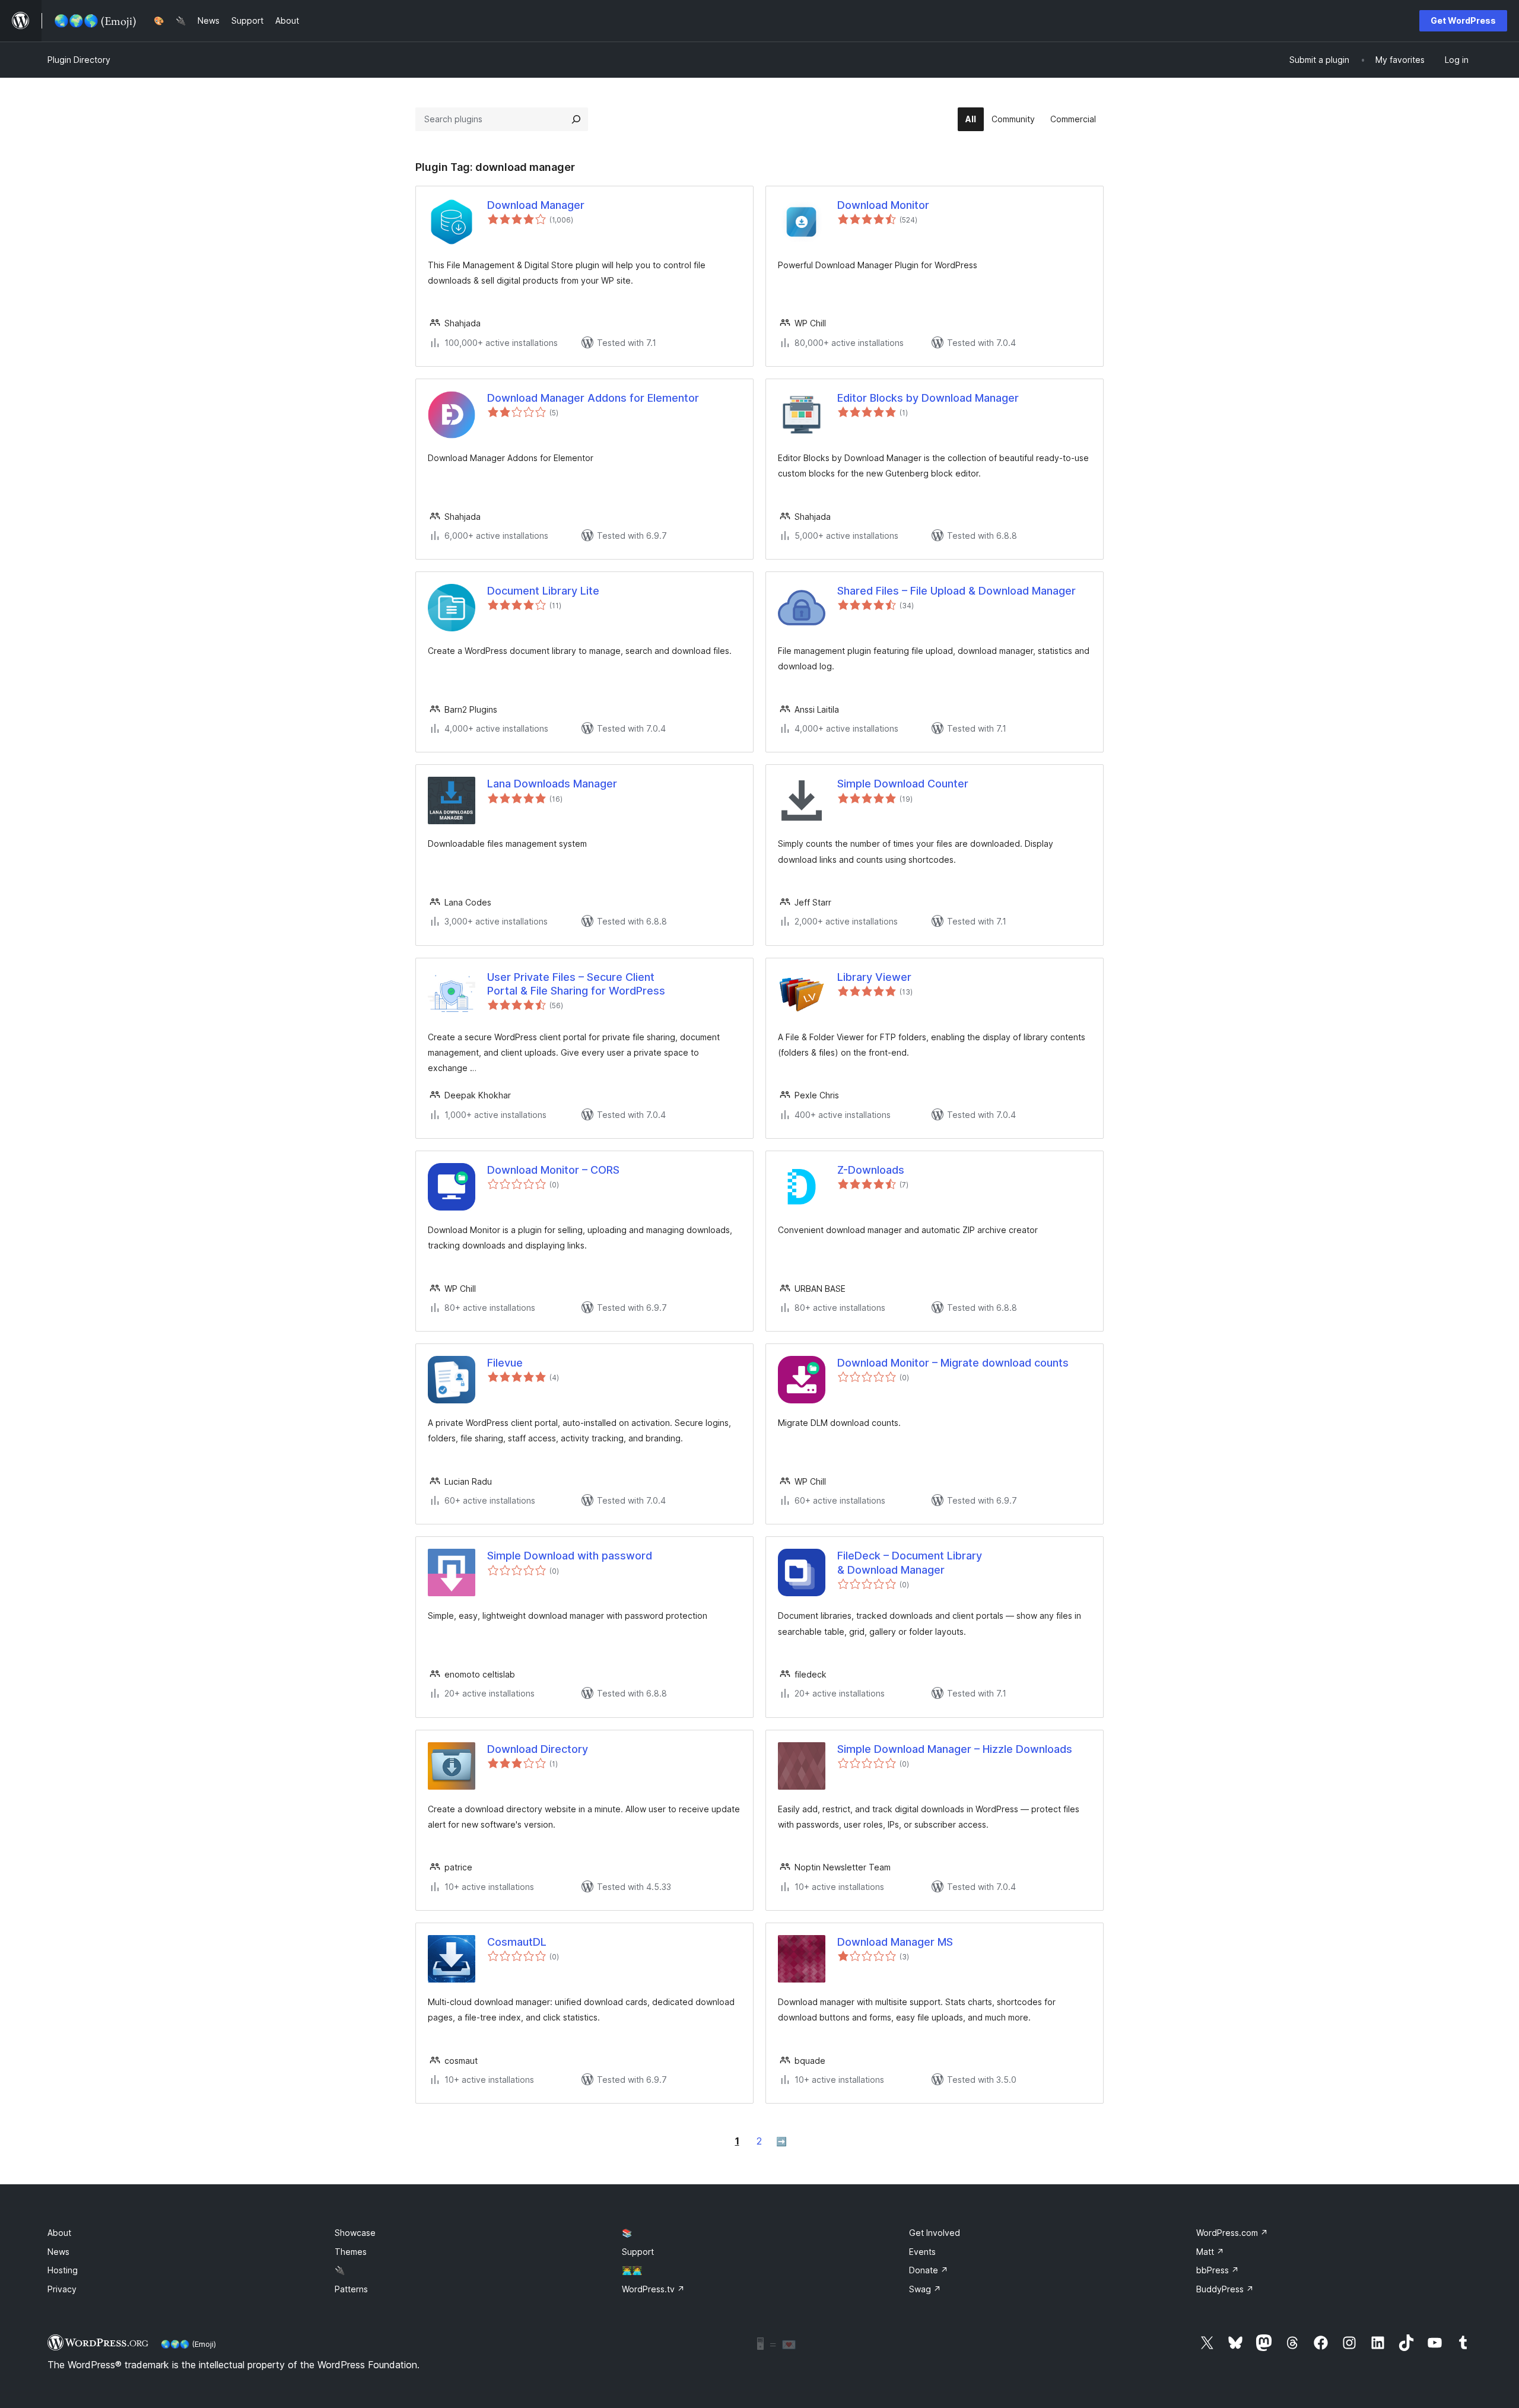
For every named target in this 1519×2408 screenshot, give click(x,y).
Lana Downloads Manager (552, 784)
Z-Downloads (871, 1170)
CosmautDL (517, 1942)
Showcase (355, 2233)
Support (638, 2252)
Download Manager (536, 205)
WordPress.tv (653, 2289)
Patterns (351, 2289)
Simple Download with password (570, 1556)
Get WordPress (1463, 20)
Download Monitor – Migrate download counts (953, 1363)
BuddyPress (1225, 2289)
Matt (1210, 2252)
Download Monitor (883, 205)
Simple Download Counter (903, 784)
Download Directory (538, 1749)
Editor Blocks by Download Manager (928, 398)
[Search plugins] (576, 119)
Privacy (62, 2289)
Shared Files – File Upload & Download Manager (956, 591)
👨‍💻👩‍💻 (632, 2270)
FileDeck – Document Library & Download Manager (910, 1562)
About (59, 2233)
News (58, 2252)
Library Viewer (874, 977)
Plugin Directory (79, 60)
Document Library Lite (543, 591)
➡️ (781, 2141)
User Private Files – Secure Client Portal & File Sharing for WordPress (576, 984)
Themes (351, 2252)
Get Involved (935, 2233)
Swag (925, 2289)
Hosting (63, 2270)
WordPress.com (1232, 2233)
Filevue (505, 1363)
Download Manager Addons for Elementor (593, 398)
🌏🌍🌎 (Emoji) (188, 2344)
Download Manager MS (895, 1942)
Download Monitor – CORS (553, 1170)
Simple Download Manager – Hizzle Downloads (955, 1749)
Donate (929, 2270)
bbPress (1218, 2270)
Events (922, 2252)
